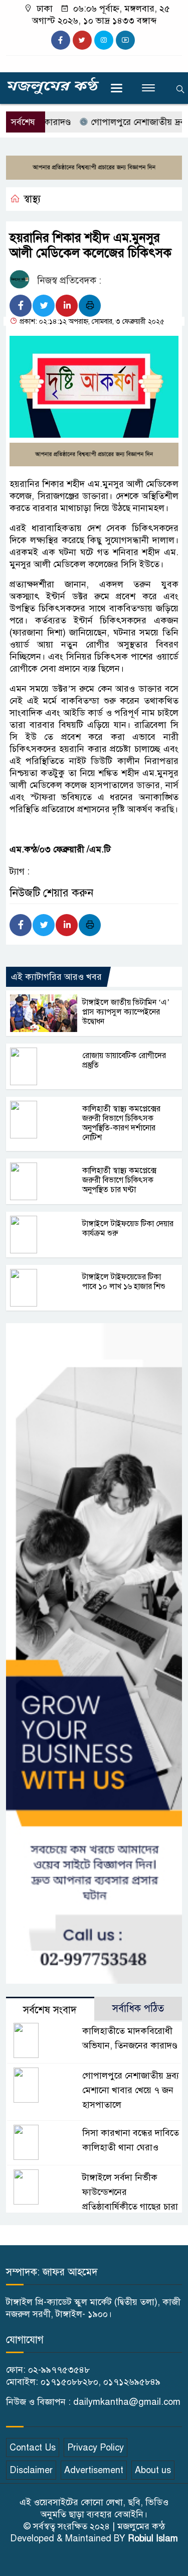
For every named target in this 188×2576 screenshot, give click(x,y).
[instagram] (104, 40)
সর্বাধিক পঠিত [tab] (138, 2009)
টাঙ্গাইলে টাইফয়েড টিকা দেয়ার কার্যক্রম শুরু (128, 1229)
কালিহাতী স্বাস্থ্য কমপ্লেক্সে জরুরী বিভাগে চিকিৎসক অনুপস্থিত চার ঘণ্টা (119, 1180)
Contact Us (33, 2448)
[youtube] (125, 40)
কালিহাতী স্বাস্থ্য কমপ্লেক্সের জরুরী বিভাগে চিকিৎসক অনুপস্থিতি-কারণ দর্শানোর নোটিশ (121, 1123)
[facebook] (61, 40)
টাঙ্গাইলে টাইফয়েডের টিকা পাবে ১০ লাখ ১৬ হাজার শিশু (124, 1282)
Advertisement (94, 2470)
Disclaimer (31, 2470)
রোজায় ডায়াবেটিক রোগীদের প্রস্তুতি (124, 1060)
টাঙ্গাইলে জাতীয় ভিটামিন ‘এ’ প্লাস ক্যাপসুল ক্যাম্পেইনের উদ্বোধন (126, 1012)
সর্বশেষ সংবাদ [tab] (50, 2010)
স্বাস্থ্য (32, 199)
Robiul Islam (153, 2538)
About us (153, 2470)
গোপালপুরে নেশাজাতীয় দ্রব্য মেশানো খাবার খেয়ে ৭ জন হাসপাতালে (131, 2090)
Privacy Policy (96, 2448)
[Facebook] (21, 306)
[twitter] (82, 40)
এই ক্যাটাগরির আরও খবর (56, 977)
